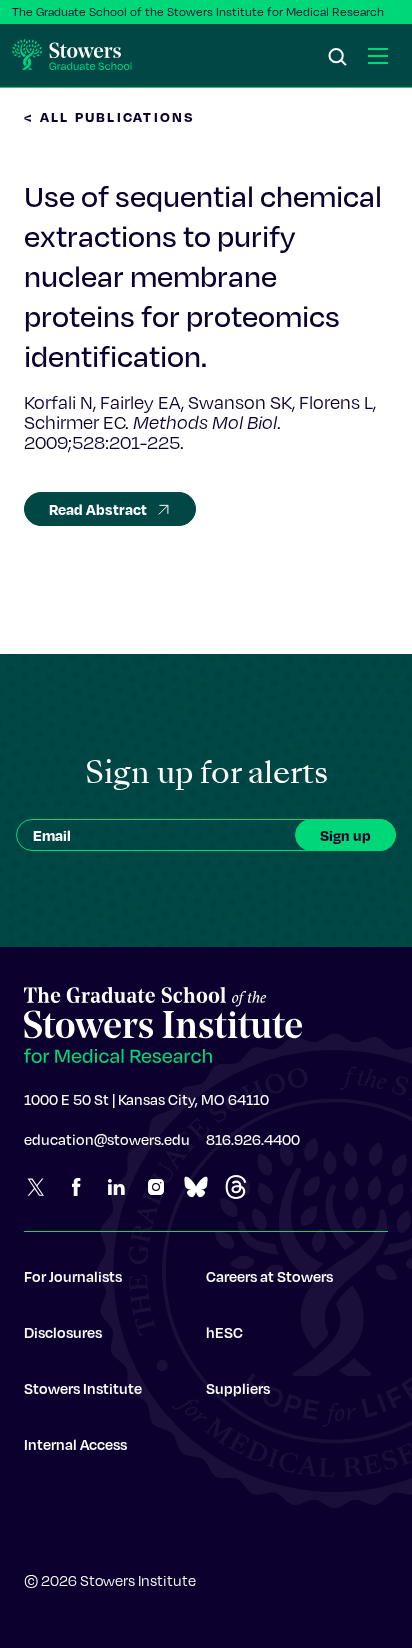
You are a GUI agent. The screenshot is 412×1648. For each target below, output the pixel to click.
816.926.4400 (253, 1139)
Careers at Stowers (269, 1276)
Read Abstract (98, 509)
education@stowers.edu (107, 1139)
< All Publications (110, 116)
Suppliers (238, 1388)
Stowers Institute (83, 1388)
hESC (224, 1332)
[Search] (338, 58)
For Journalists (73, 1276)
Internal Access (75, 1444)
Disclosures (63, 1332)
